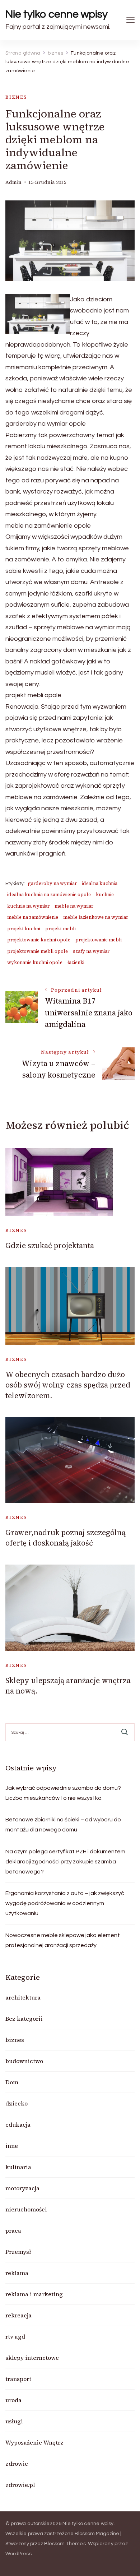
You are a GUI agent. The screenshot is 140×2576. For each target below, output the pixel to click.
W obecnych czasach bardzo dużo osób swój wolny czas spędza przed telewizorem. (68, 1385)
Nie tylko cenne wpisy (57, 14)
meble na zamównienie (33, 917)
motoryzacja (22, 2188)
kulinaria (18, 2167)
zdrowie (17, 2464)
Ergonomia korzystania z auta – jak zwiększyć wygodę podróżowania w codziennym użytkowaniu (65, 1903)
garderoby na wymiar (52, 883)
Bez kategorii (24, 2019)
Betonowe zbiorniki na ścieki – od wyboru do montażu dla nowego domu (63, 1825)
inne (12, 2146)
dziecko (17, 2103)
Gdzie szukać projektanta (50, 1245)
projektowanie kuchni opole (39, 940)
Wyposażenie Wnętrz (34, 2442)
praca (13, 2230)
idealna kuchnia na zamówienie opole (49, 895)
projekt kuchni (24, 929)
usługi (14, 2421)
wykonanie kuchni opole (35, 962)
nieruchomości (26, 2209)
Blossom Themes (65, 2544)
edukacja (18, 2125)
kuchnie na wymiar (28, 906)
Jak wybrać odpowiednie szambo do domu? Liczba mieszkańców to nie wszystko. (63, 1793)
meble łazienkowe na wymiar (96, 917)
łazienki (76, 962)
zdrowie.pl (20, 2485)
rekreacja (18, 2315)
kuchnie (105, 895)
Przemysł (18, 2252)
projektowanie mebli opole (38, 951)
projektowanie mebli (99, 940)
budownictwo (24, 2061)
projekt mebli (60, 929)
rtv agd (15, 2336)
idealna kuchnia (100, 883)
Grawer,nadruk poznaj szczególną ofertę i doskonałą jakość (66, 1538)
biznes (16, 97)
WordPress (18, 2554)
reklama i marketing (34, 2294)
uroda (13, 2400)
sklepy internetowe (32, 2358)
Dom (12, 2082)
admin (13, 182)
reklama (17, 2273)
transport (18, 2379)
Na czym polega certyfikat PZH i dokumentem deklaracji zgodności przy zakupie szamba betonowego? (65, 1862)
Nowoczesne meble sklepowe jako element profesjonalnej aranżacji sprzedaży (63, 1940)
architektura (23, 1997)
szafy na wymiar (91, 951)
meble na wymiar (74, 906)
